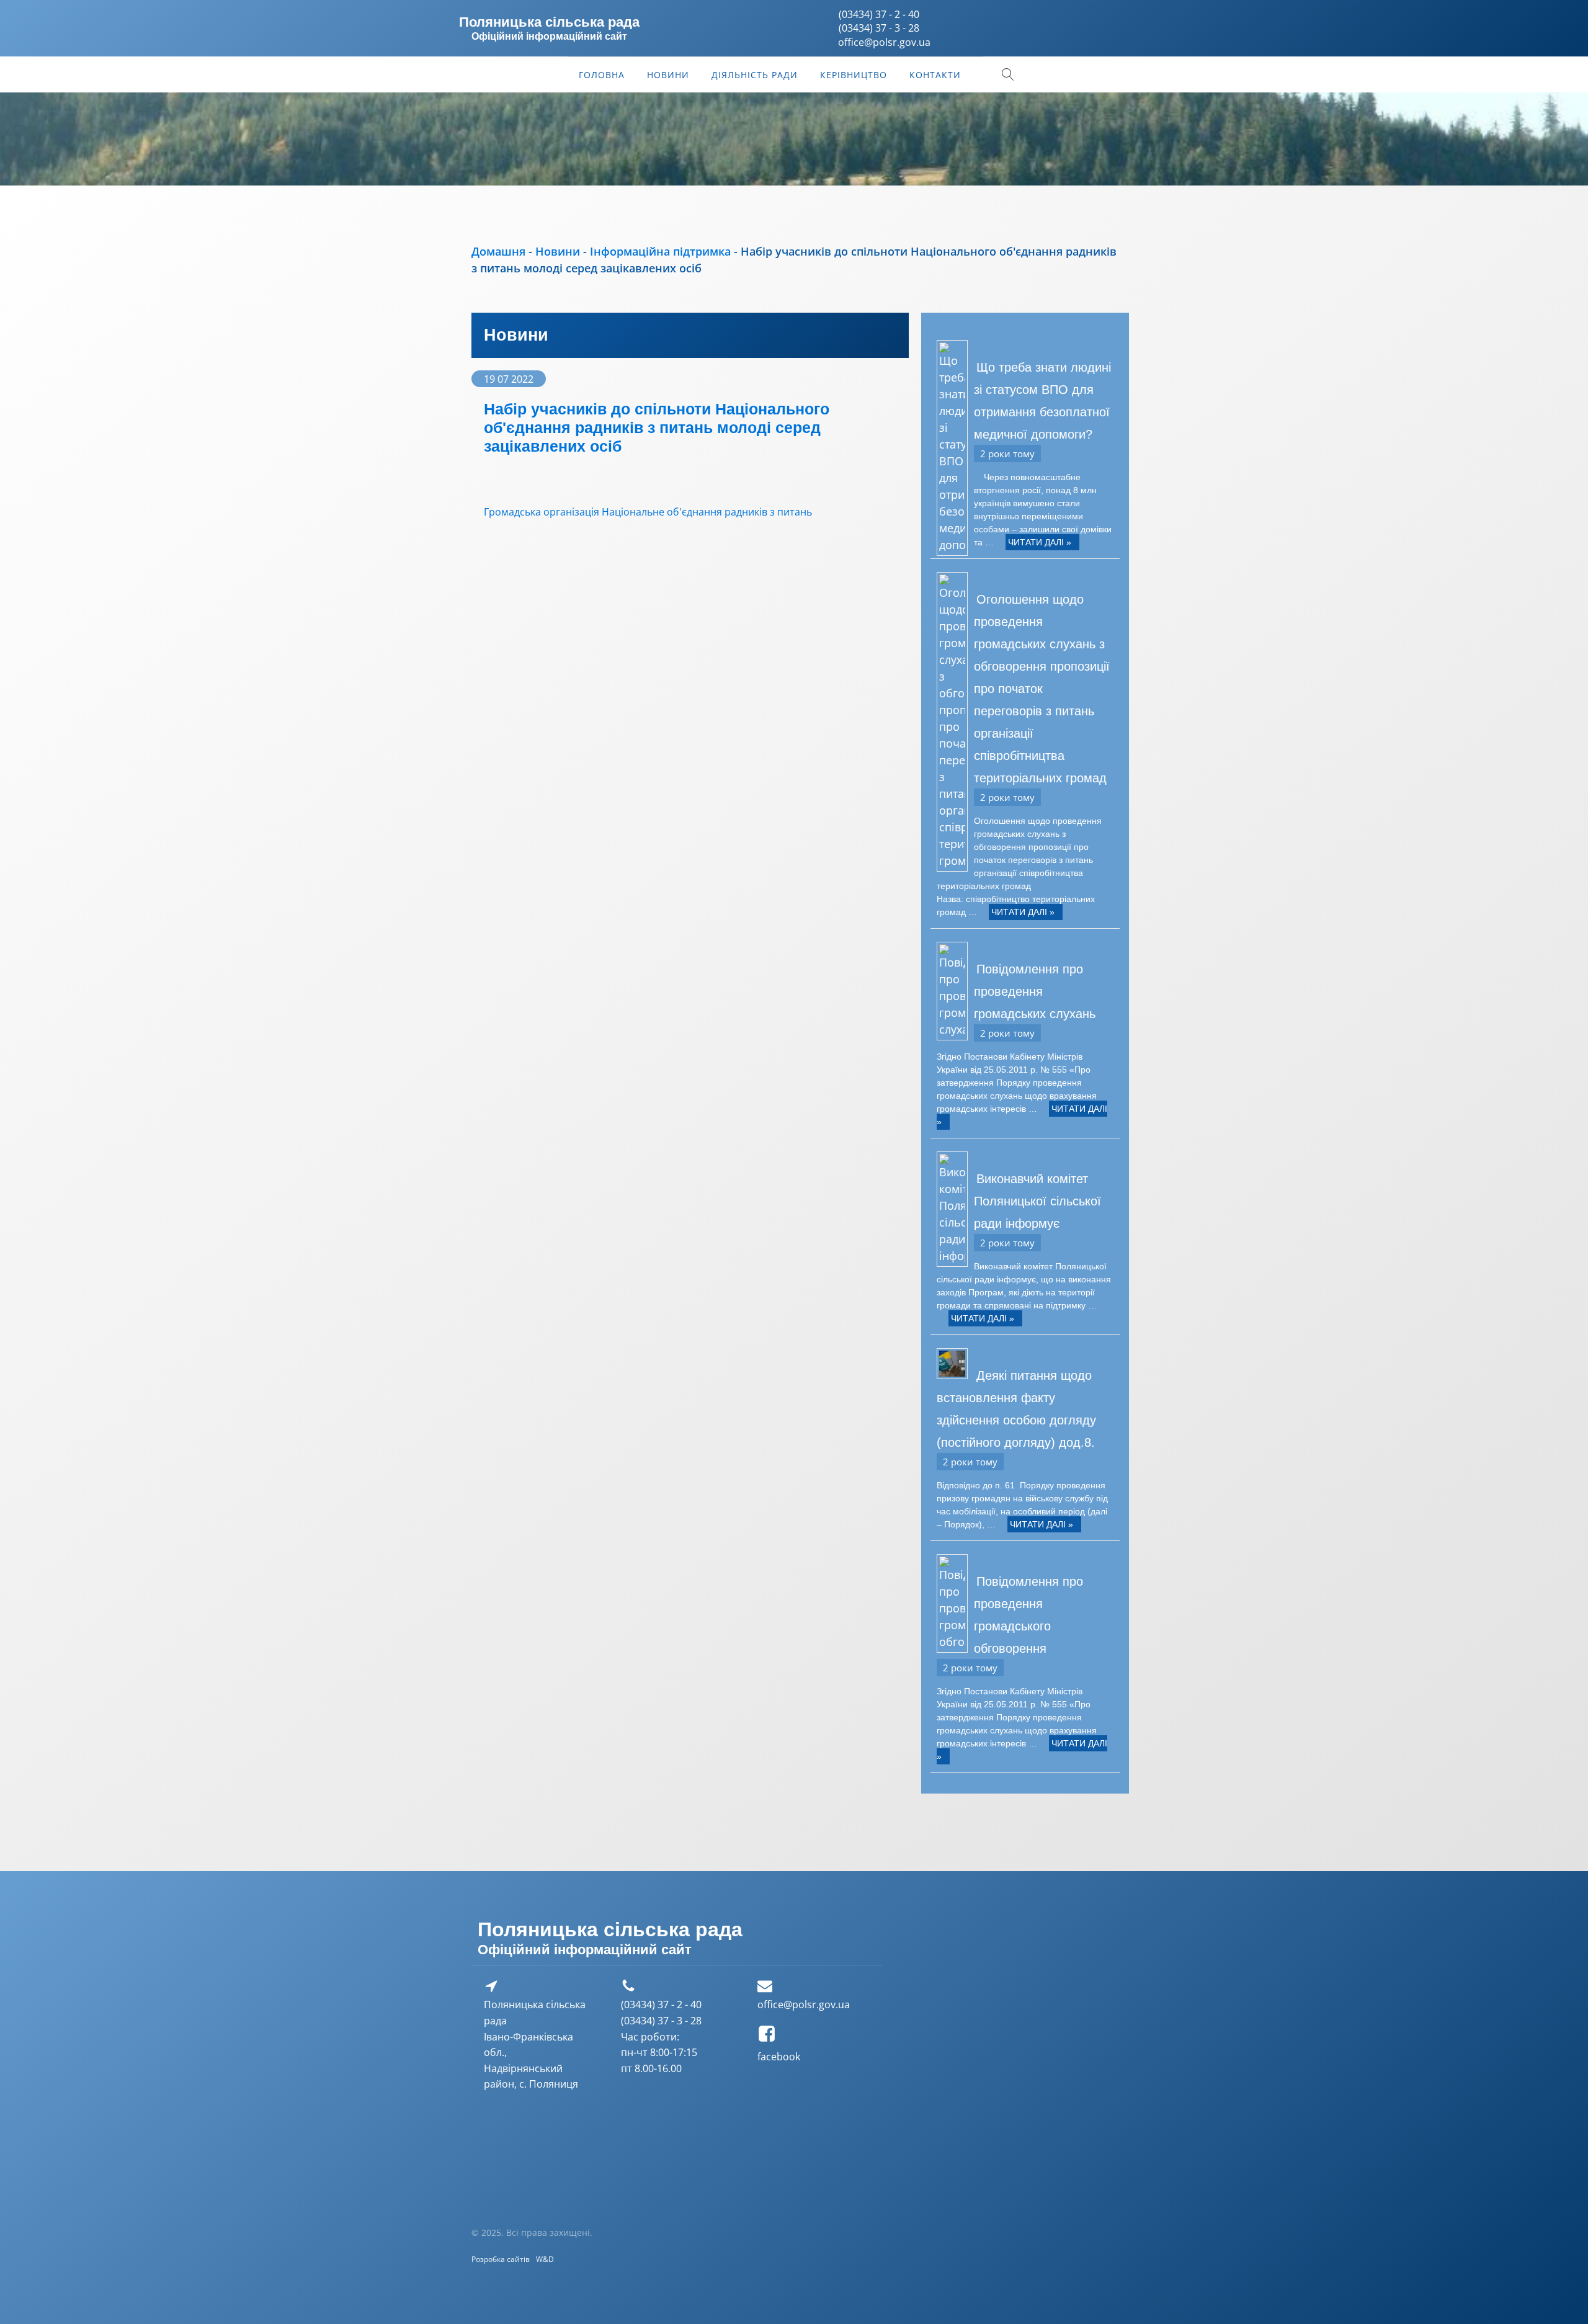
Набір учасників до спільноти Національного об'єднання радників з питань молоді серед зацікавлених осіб (657, 427)
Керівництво (854, 75)
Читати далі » (1040, 542)
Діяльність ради (755, 75)
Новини (668, 75)
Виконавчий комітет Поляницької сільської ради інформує (1037, 1201)
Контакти (935, 75)
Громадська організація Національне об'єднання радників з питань (648, 512)
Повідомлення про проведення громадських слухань (1035, 991)
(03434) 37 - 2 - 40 (879, 14)
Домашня (498, 251)
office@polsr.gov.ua (804, 2004)
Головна (602, 75)
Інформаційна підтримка (660, 251)
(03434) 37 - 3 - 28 (879, 28)
